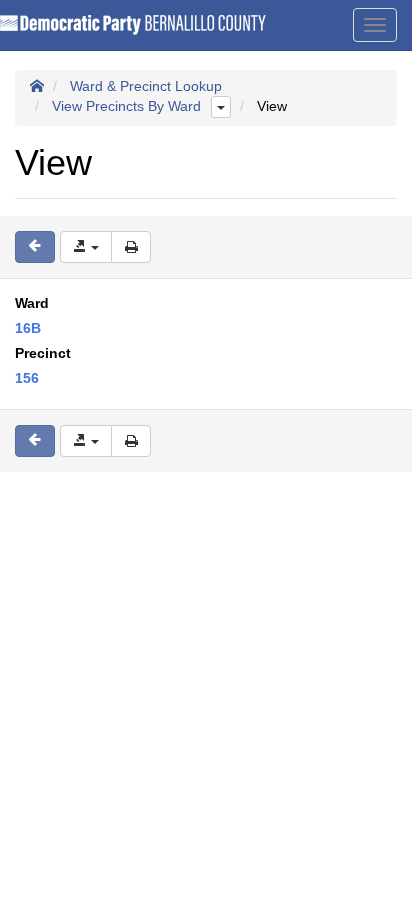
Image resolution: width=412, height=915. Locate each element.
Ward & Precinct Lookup (146, 86)
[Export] (86, 247)
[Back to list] (35, 247)
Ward (32, 303)
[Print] (131, 247)
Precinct (43, 353)
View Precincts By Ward (126, 106)
